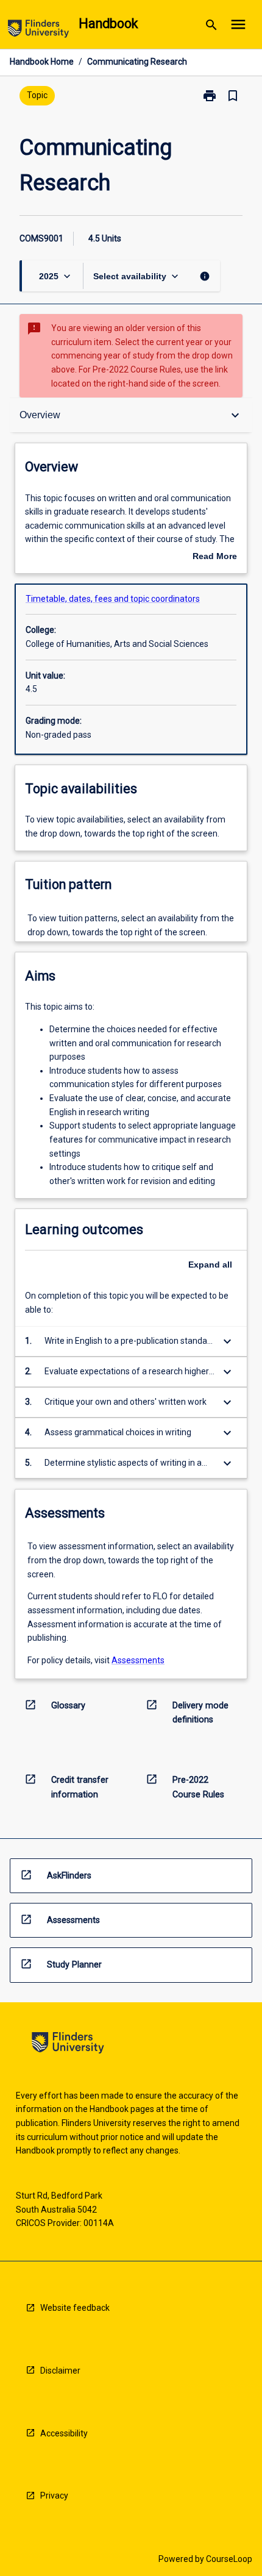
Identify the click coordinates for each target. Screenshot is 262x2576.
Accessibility (64, 2433)
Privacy (54, 2496)
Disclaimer (60, 2371)
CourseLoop (229, 2559)
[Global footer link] (68, 2045)
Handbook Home (42, 62)
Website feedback (75, 2308)
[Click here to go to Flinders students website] (38, 31)
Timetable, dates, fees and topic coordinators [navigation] (113, 599)
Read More (215, 557)
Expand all (210, 1265)
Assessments (138, 1660)
